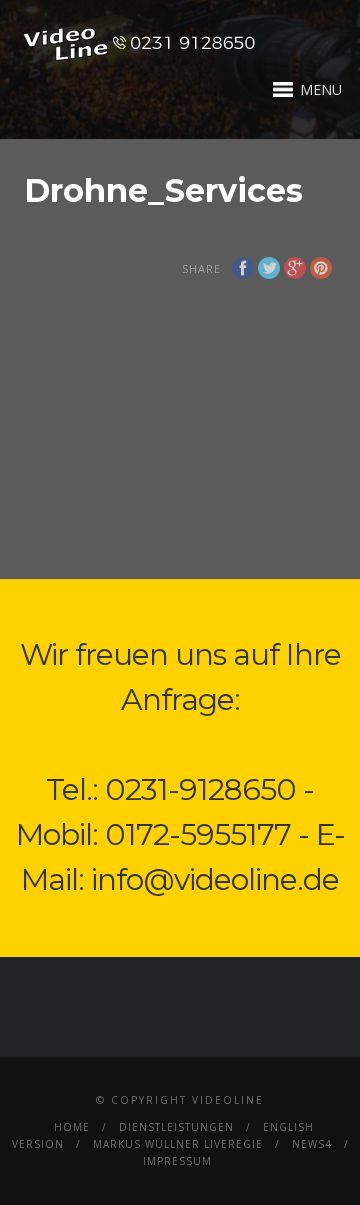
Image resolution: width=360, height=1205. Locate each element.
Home (72, 1127)
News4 (312, 1144)
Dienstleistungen (176, 1127)
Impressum (177, 1161)
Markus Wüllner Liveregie (178, 1144)
